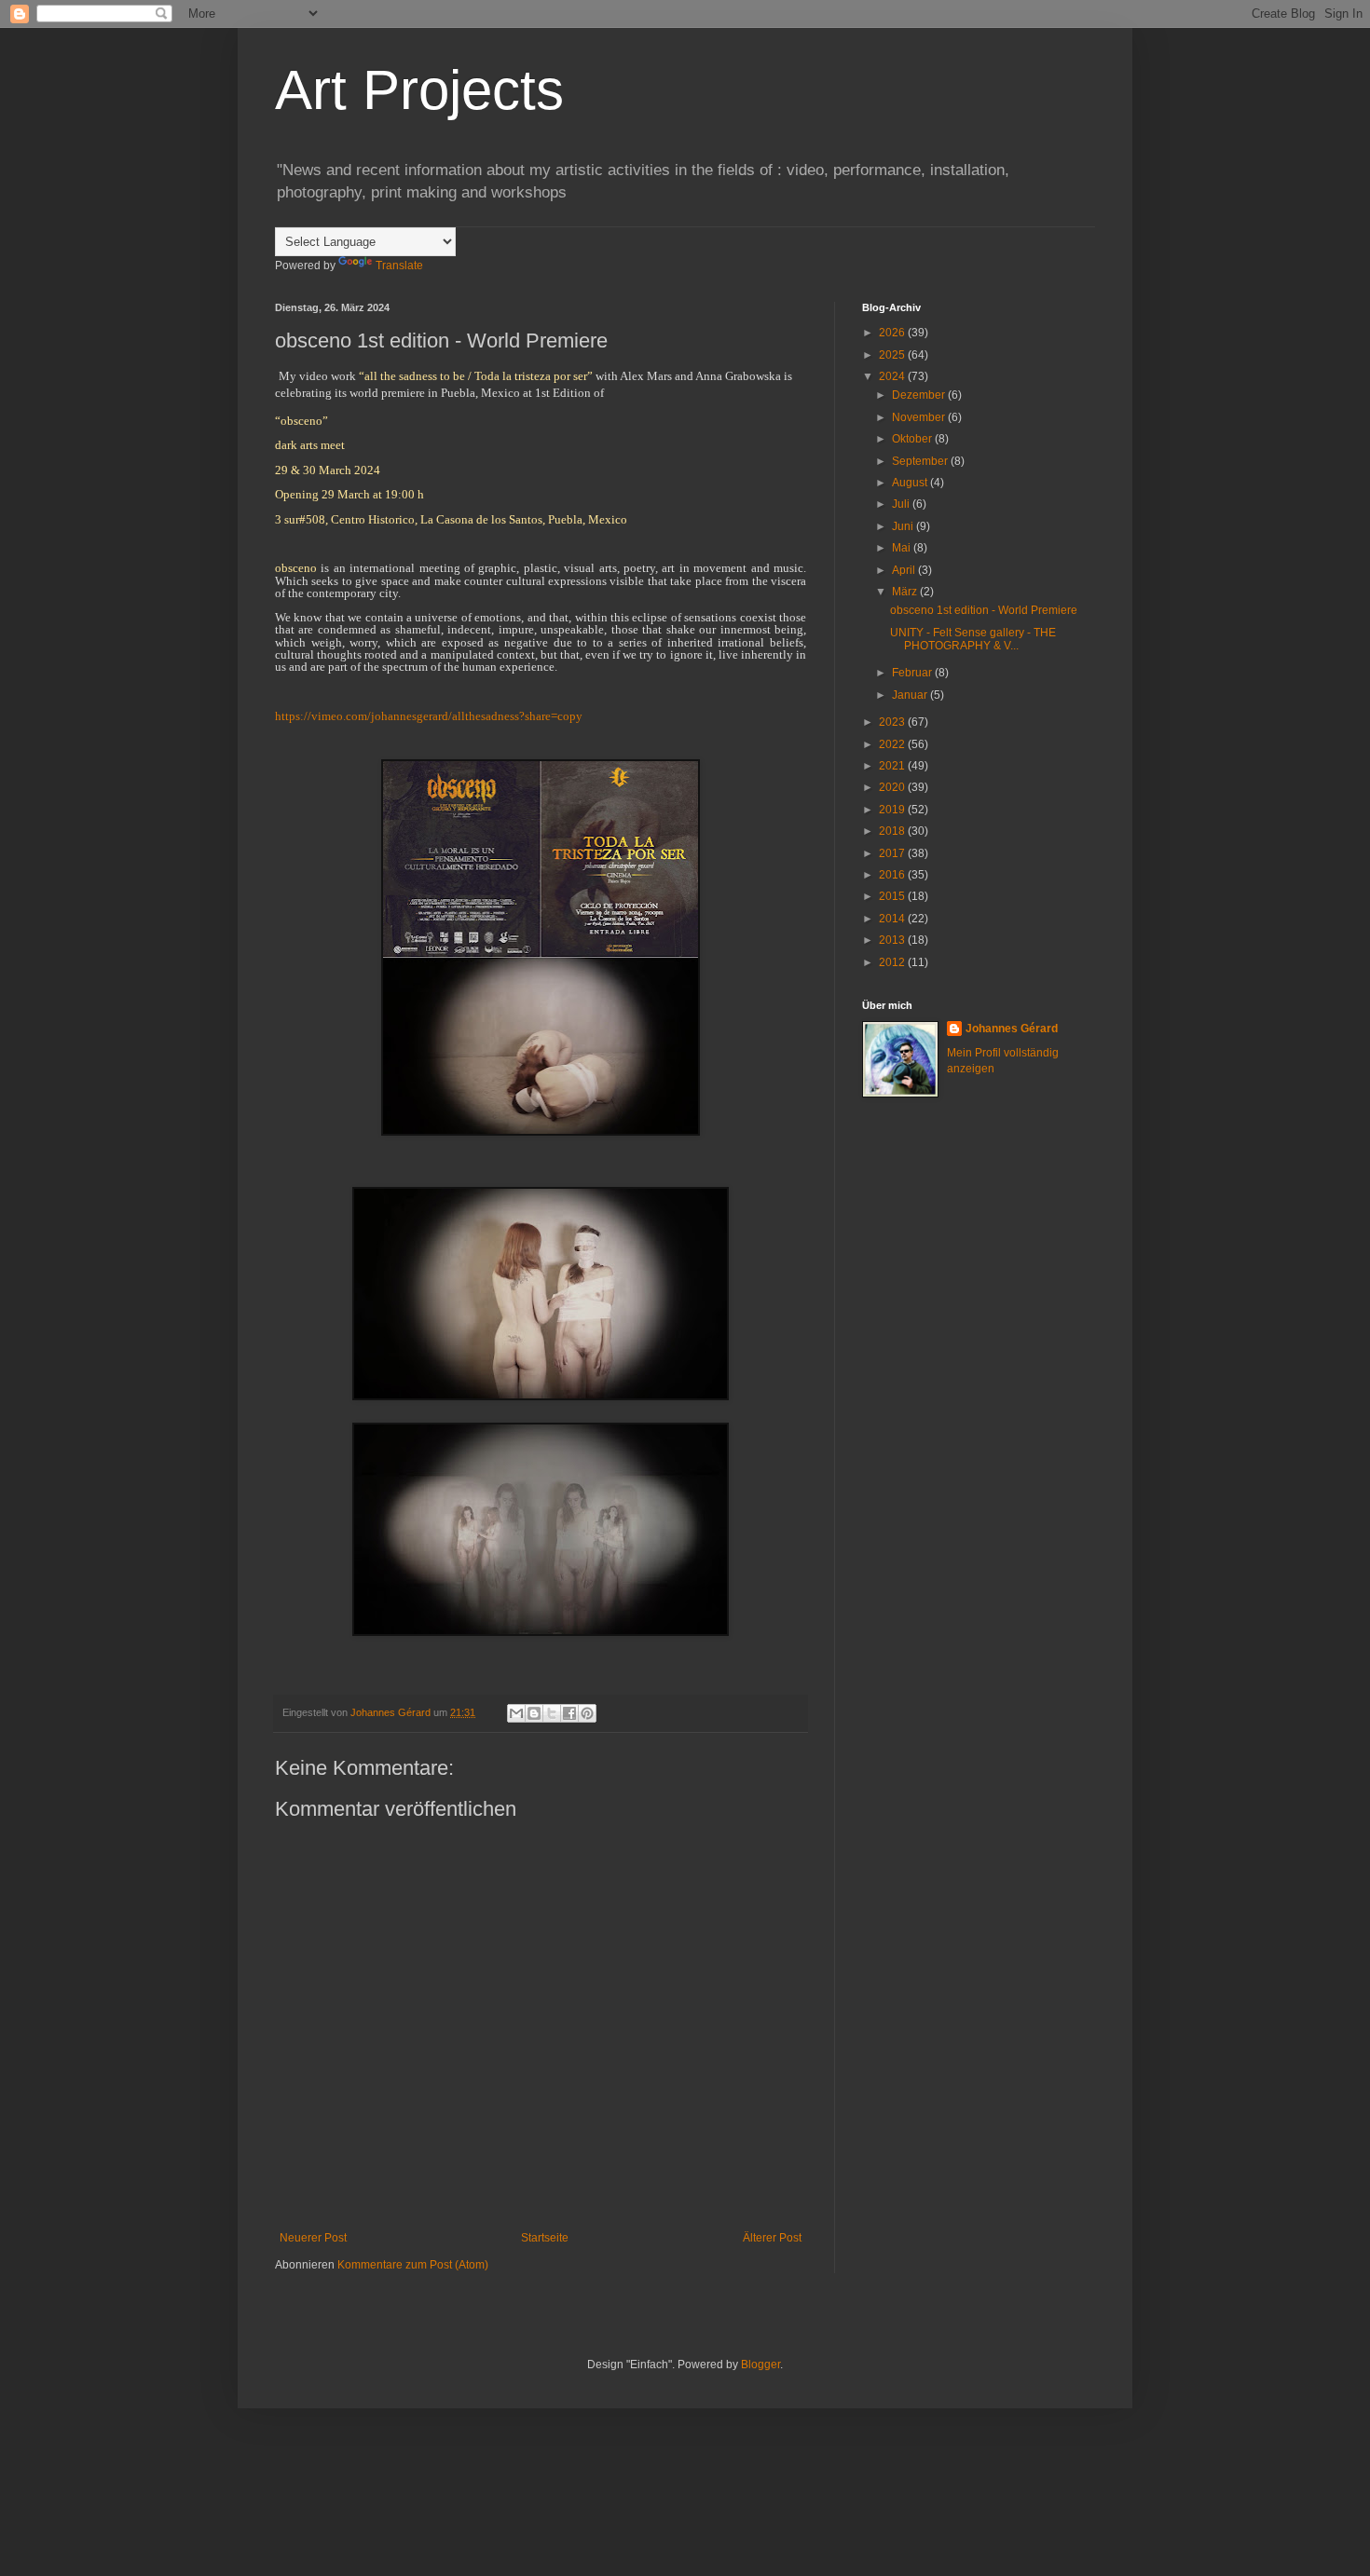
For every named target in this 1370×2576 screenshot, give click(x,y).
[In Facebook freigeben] (569, 1713)
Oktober (913, 439)
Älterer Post (772, 2238)
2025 (893, 355)
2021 (893, 766)
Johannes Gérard (1012, 1029)
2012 (893, 962)
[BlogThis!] (534, 1713)
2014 (893, 919)
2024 (893, 376)
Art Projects (419, 90)
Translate (399, 266)
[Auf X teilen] (552, 1713)
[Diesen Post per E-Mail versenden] (516, 1713)
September (921, 461)
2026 (893, 333)
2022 (893, 744)
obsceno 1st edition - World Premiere (984, 610)
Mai (903, 548)
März (906, 592)
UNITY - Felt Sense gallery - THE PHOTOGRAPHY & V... (973, 639)
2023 (893, 722)
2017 (893, 853)
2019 (893, 810)
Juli (902, 504)
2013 (893, 940)
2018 (893, 831)
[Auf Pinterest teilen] (587, 1713)
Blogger (760, 2365)
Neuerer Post (313, 2238)
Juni (904, 526)
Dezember (920, 395)
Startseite (545, 2238)
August (911, 483)
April (905, 570)
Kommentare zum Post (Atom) (413, 2265)
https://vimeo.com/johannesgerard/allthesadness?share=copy (429, 716)
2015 (893, 896)
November (920, 417)
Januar (911, 695)
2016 (893, 875)
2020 (893, 787)
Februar (913, 673)
